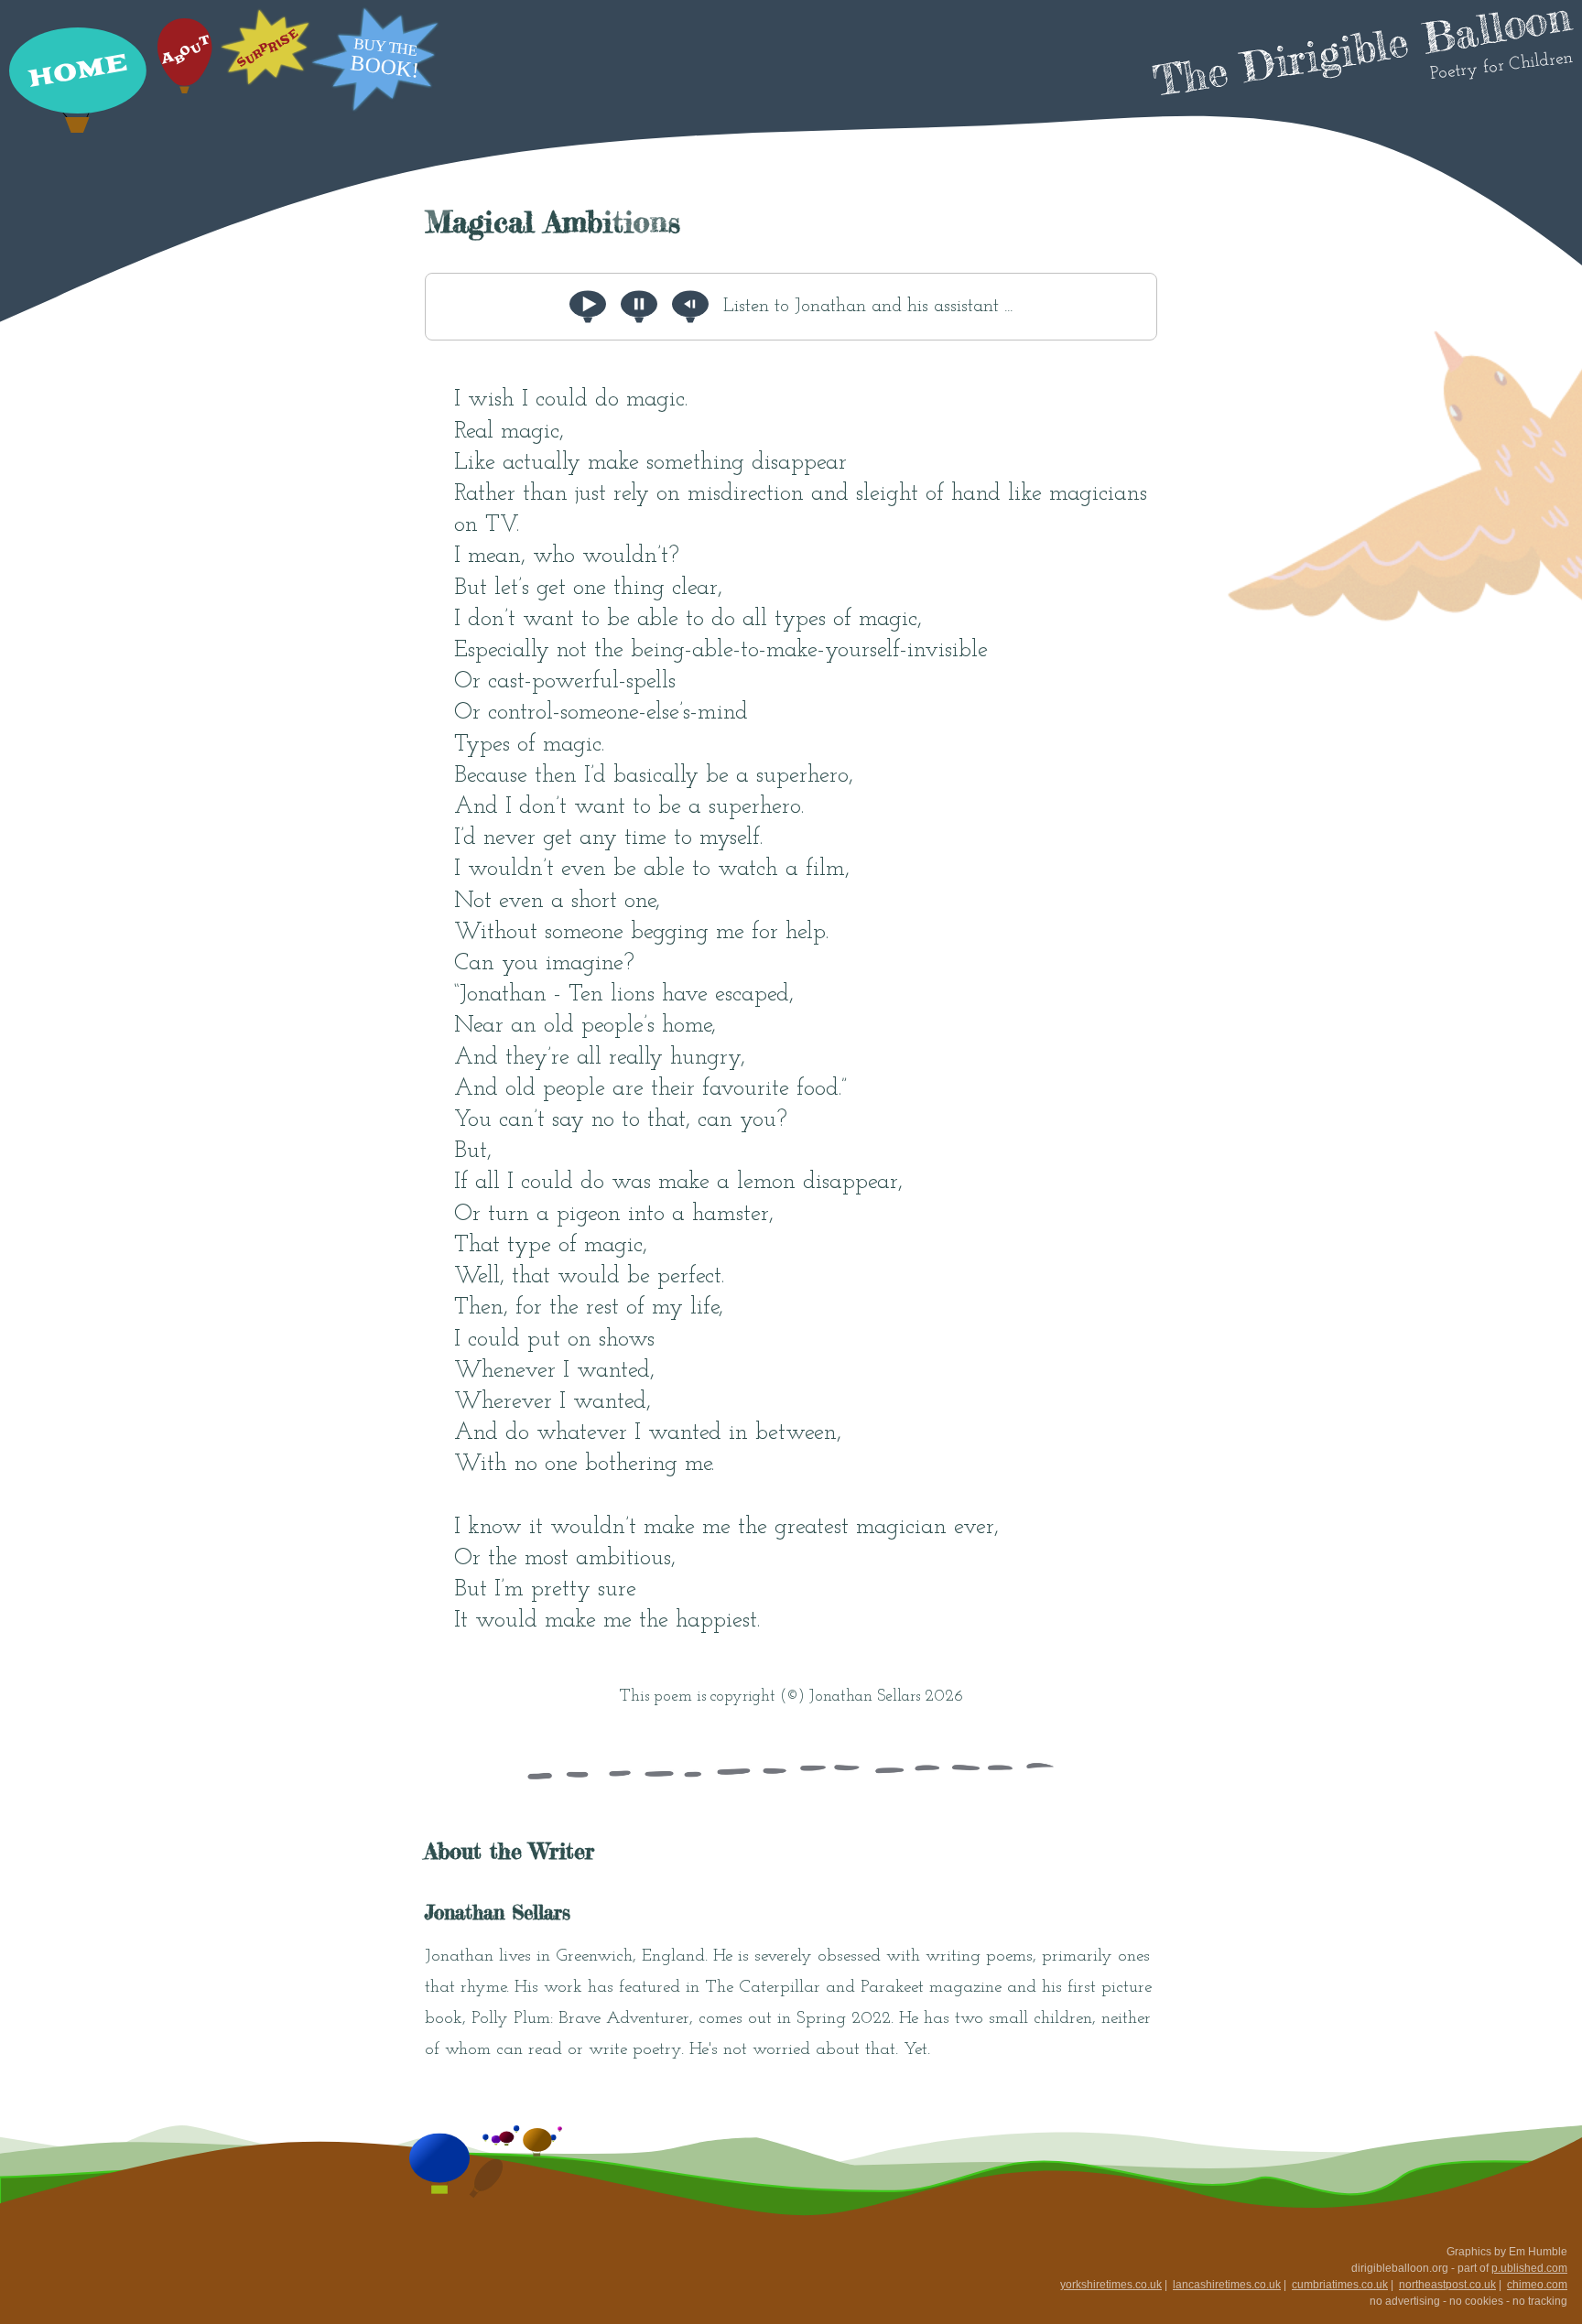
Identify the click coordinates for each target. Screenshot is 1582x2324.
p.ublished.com (1529, 2268)
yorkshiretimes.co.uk (1111, 2285)
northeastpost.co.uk (1447, 2285)
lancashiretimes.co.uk (1227, 2285)
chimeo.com (1537, 2285)
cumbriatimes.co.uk (1340, 2285)
